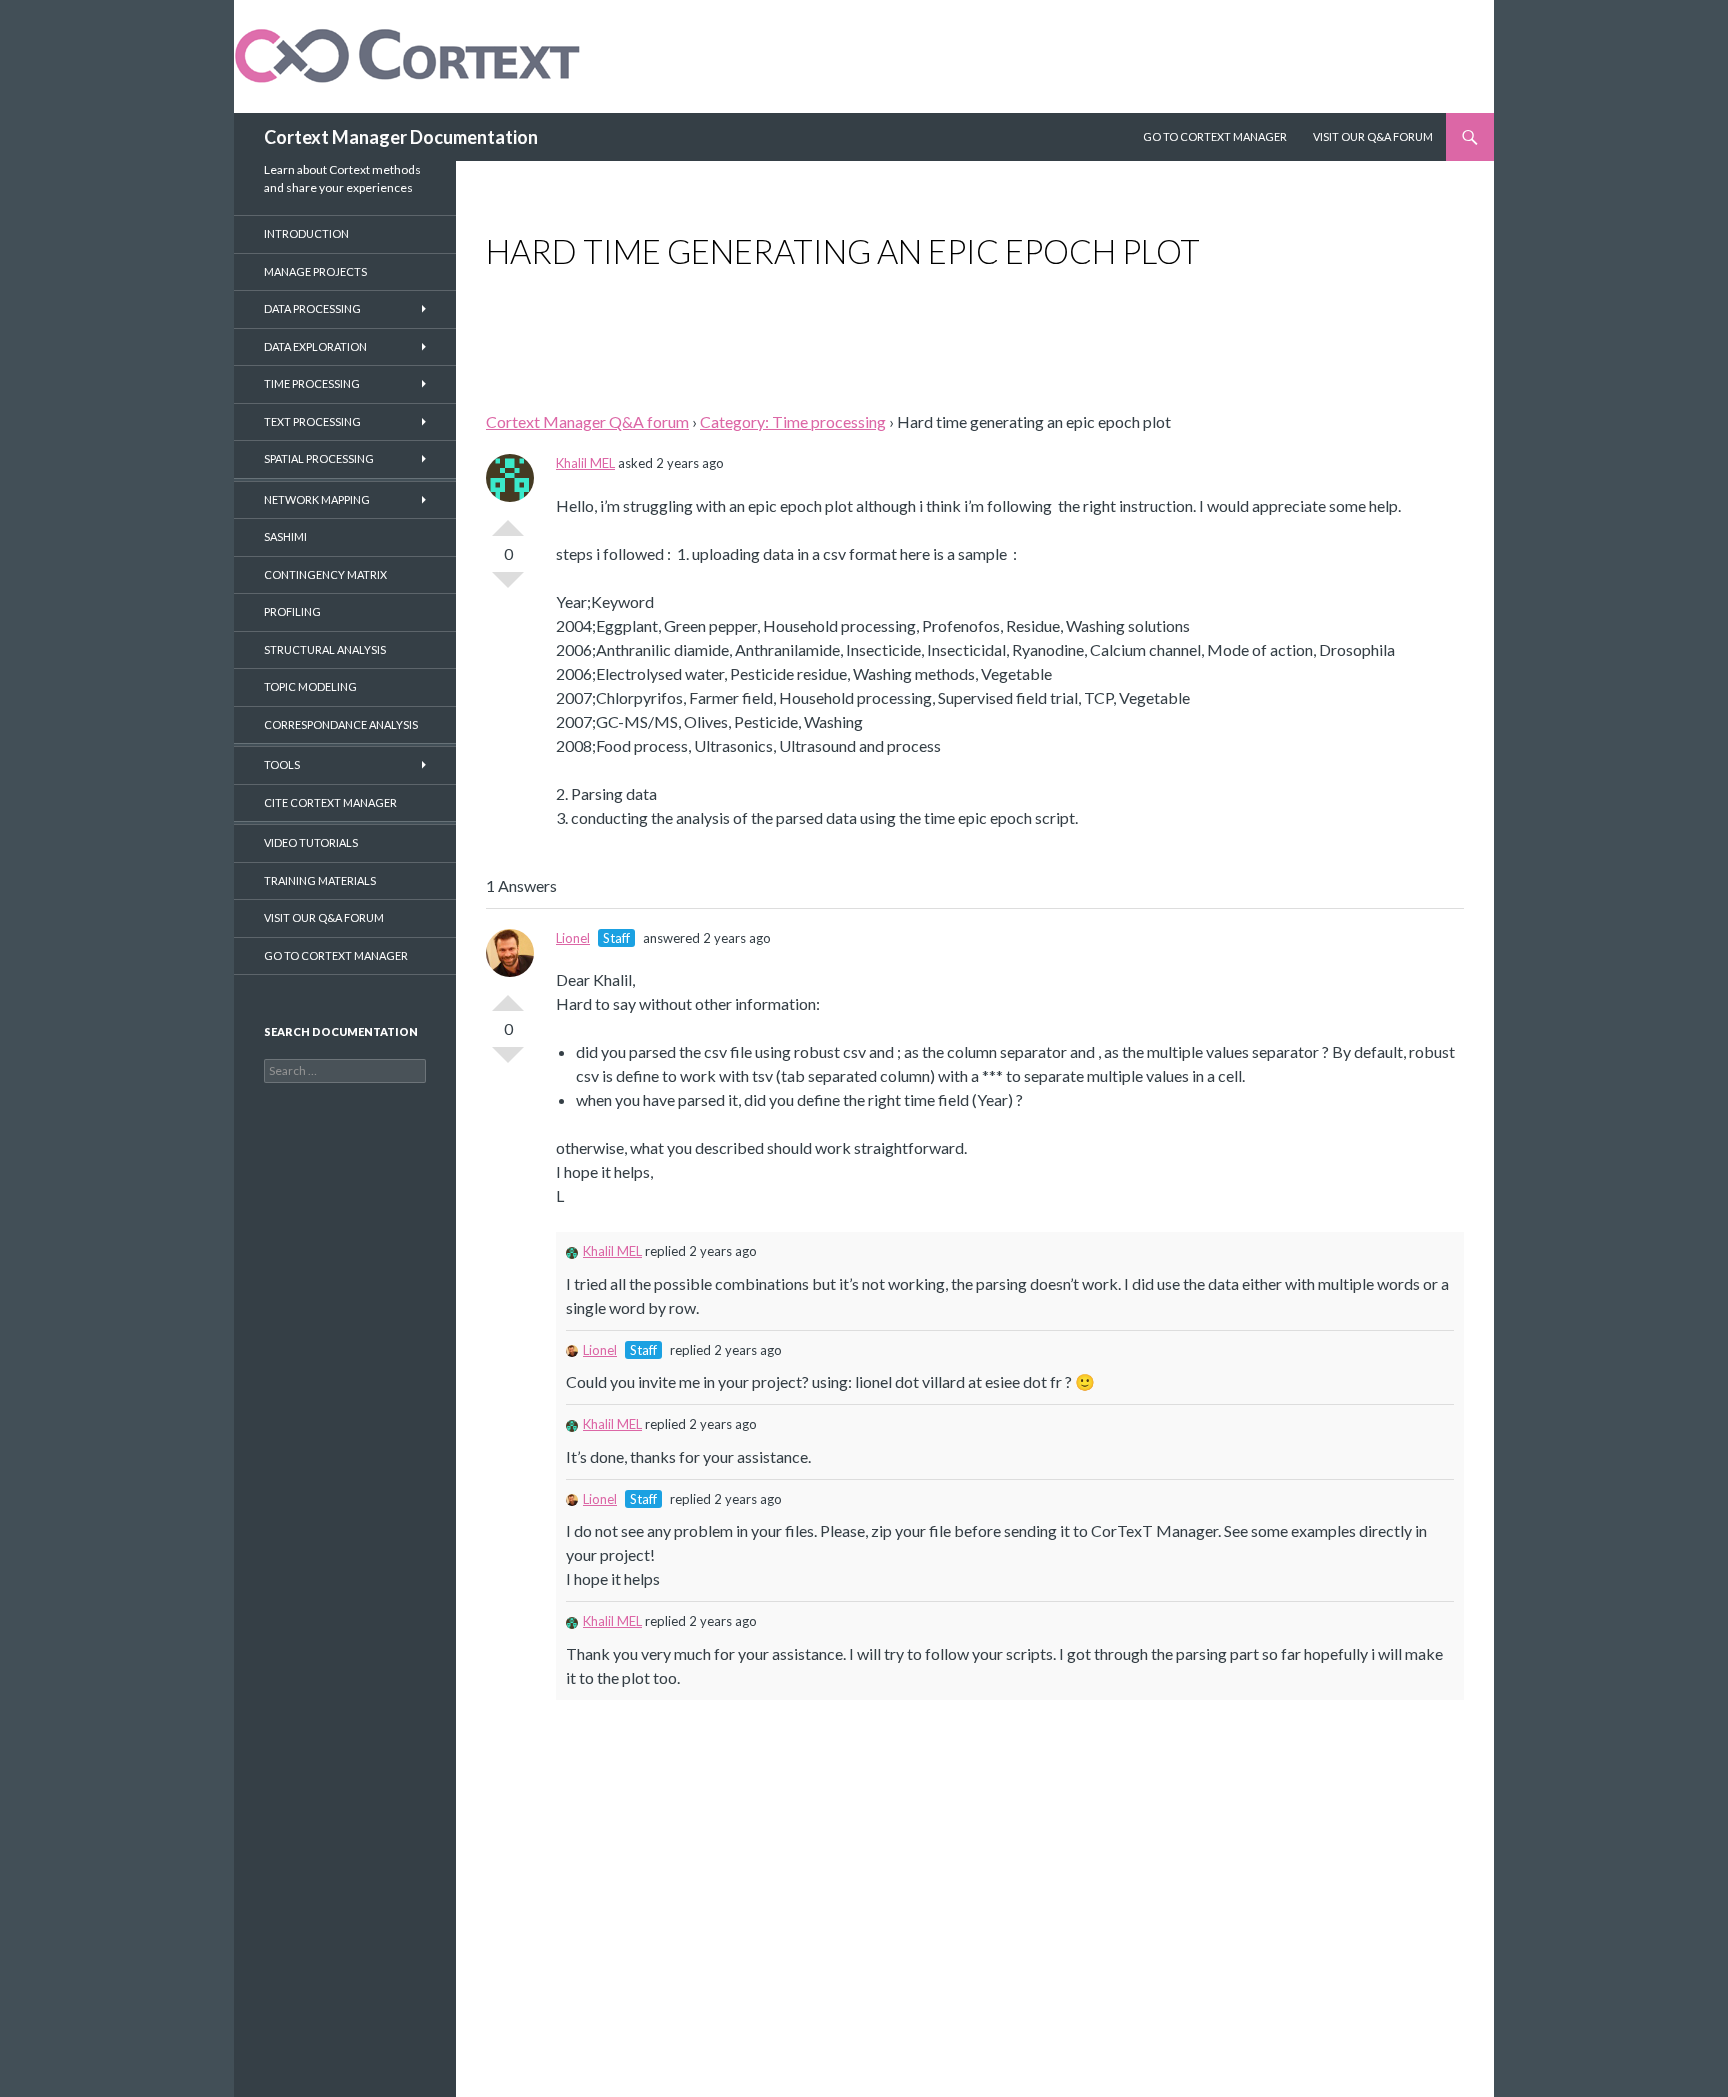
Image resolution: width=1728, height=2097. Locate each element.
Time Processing (312, 383)
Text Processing (312, 421)
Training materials (320, 880)
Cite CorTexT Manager (330, 802)
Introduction (306, 233)
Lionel (573, 938)
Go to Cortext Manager (1215, 136)
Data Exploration (315, 346)
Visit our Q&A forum (324, 917)
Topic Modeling (310, 686)
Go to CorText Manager (336, 955)
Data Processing (312, 308)
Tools (282, 764)
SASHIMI (285, 536)
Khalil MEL (585, 463)
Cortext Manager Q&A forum (587, 421)
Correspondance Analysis (341, 724)
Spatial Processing (319, 458)
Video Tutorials (311, 842)
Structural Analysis (325, 649)
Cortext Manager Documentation (401, 137)
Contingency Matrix (325, 574)
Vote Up (508, 520)
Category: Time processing (793, 421)
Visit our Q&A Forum (1373, 136)
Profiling (292, 611)
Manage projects (315, 271)
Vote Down (508, 588)
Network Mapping (317, 499)
